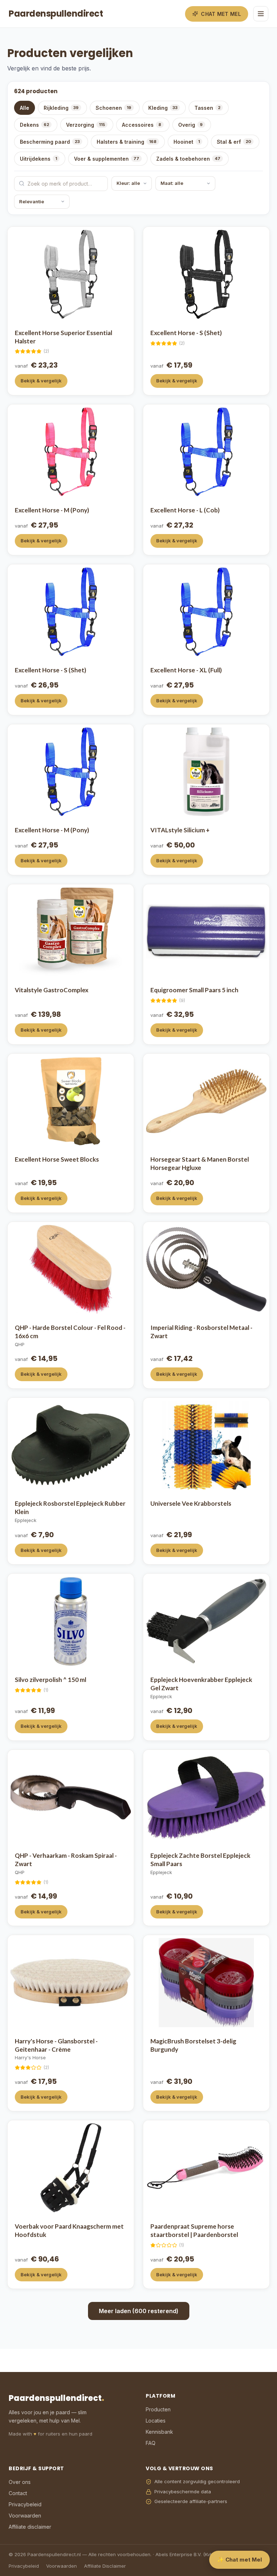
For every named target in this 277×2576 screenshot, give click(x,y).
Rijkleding (61, 108)
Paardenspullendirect (56, 14)
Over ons (20, 2482)
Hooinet (187, 142)
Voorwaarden (25, 2516)
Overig (190, 125)
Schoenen (113, 108)
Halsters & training (127, 142)
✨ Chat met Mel (239, 2560)
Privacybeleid (25, 2504)
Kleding (163, 108)
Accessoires (142, 125)
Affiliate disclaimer (30, 2527)
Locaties (156, 2421)
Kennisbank (159, 2432)
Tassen (207, 108)
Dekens (34, 125)
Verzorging (85, 125)
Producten (158, 2409)
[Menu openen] (261, 14)
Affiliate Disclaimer (105, 2566)
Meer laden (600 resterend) (139, 2311)
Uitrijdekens (38, 159)
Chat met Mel (221, 14)
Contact (18, 2493)
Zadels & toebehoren (188, 159)
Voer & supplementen (107, 159)
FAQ (151, 2443)
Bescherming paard (50, 142)
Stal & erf (234, 142)
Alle (25, 108)
